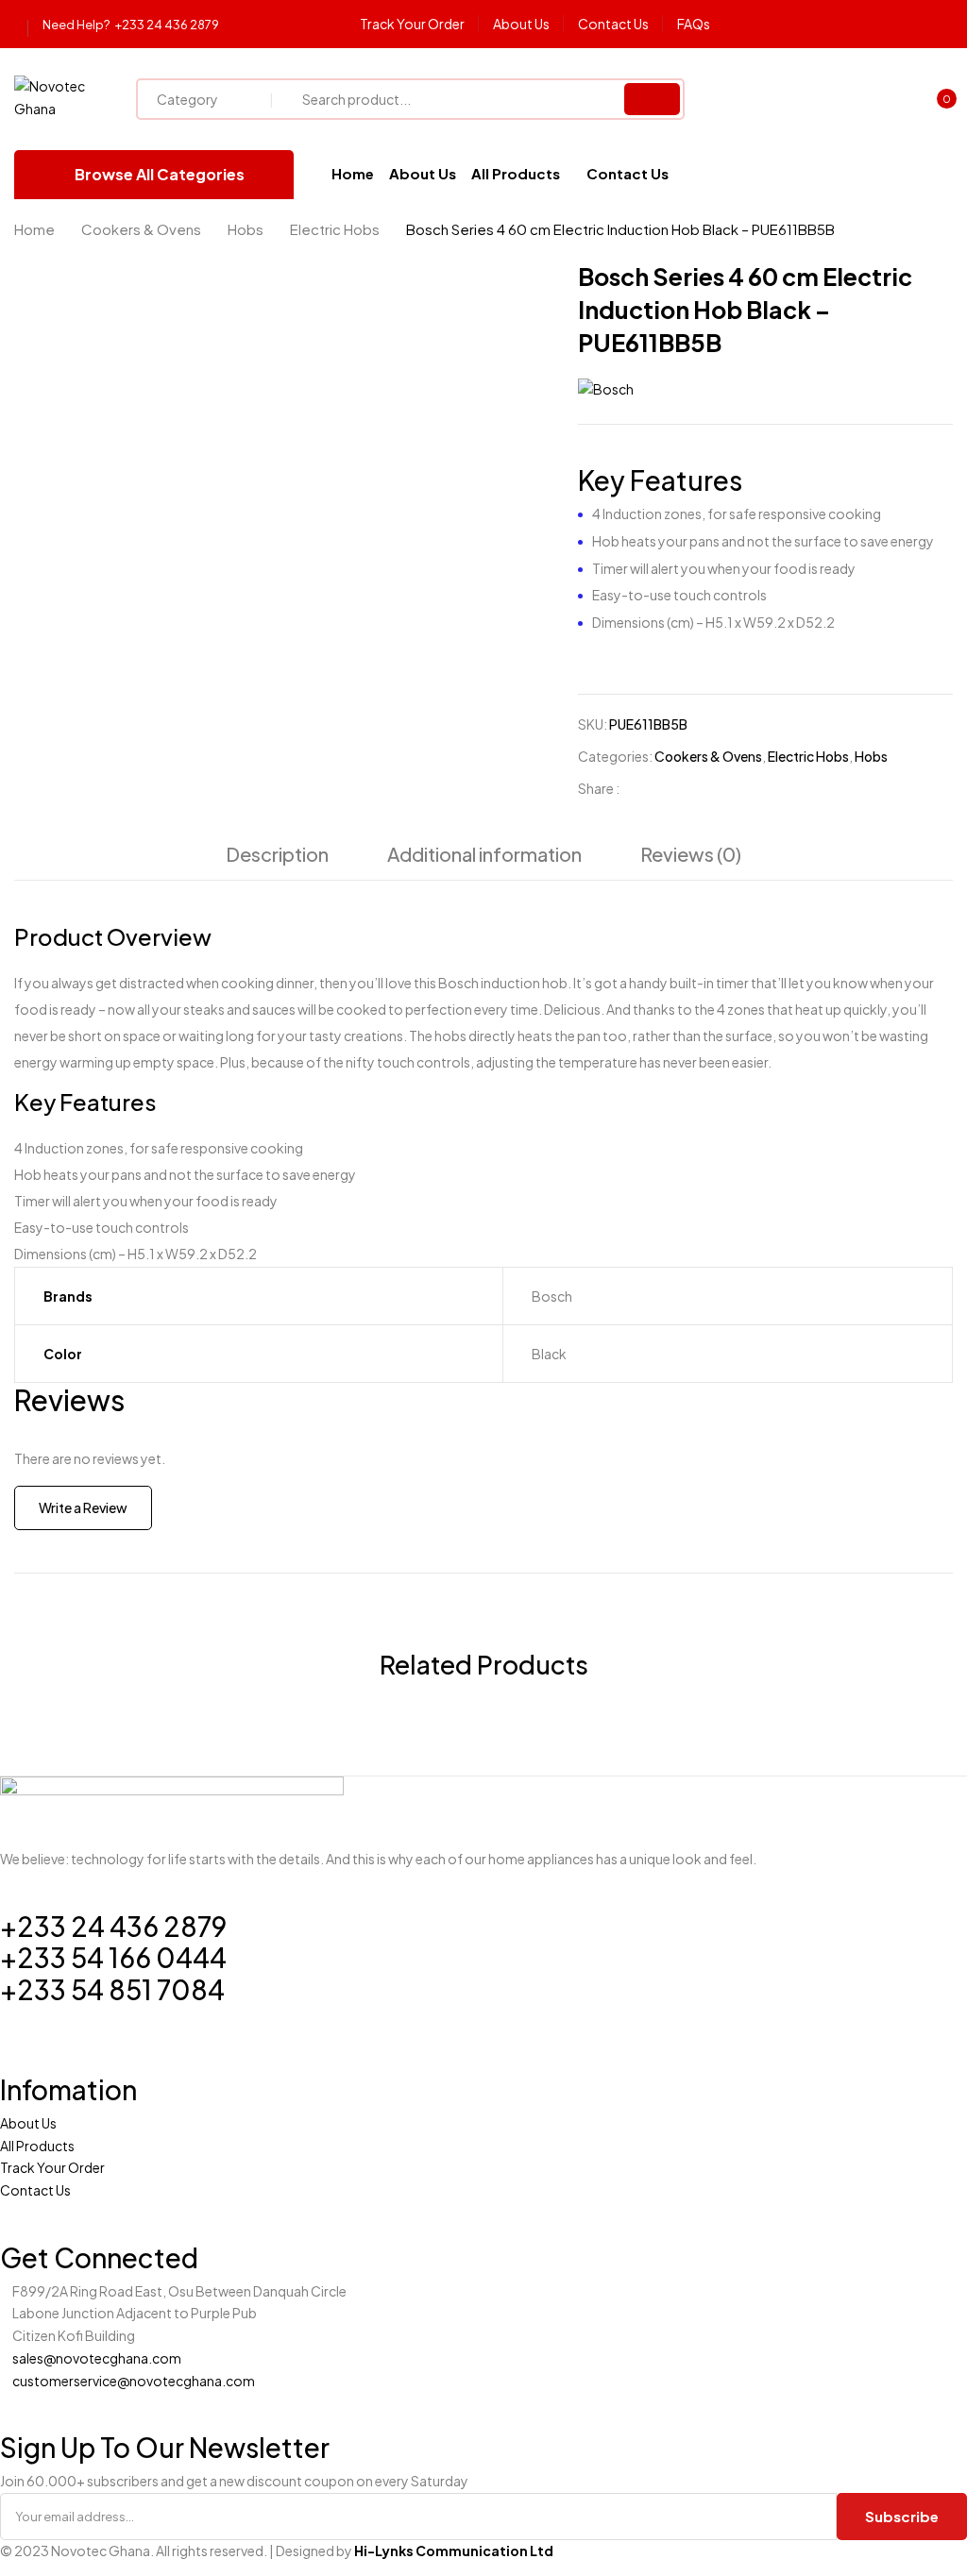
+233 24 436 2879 (167, 25)
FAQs (694, 24)
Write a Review (83, 1507)
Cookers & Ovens (141, 229)
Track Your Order (412, 24)
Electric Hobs (335, 229)
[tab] (277, 859)
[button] (937, 101)
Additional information (484, 854)
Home (34, 229)
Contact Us (613, 24)
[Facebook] (644, 788)
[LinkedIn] (702, 788)
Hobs (246, 229)
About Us (521, 24)
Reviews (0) (691, 854)
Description (277, 854)
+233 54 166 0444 (113, 1957)
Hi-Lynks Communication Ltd (454, 2551)
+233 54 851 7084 (112, 1989)
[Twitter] (673, 788)
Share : (599, 788)
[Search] (652, 99)
